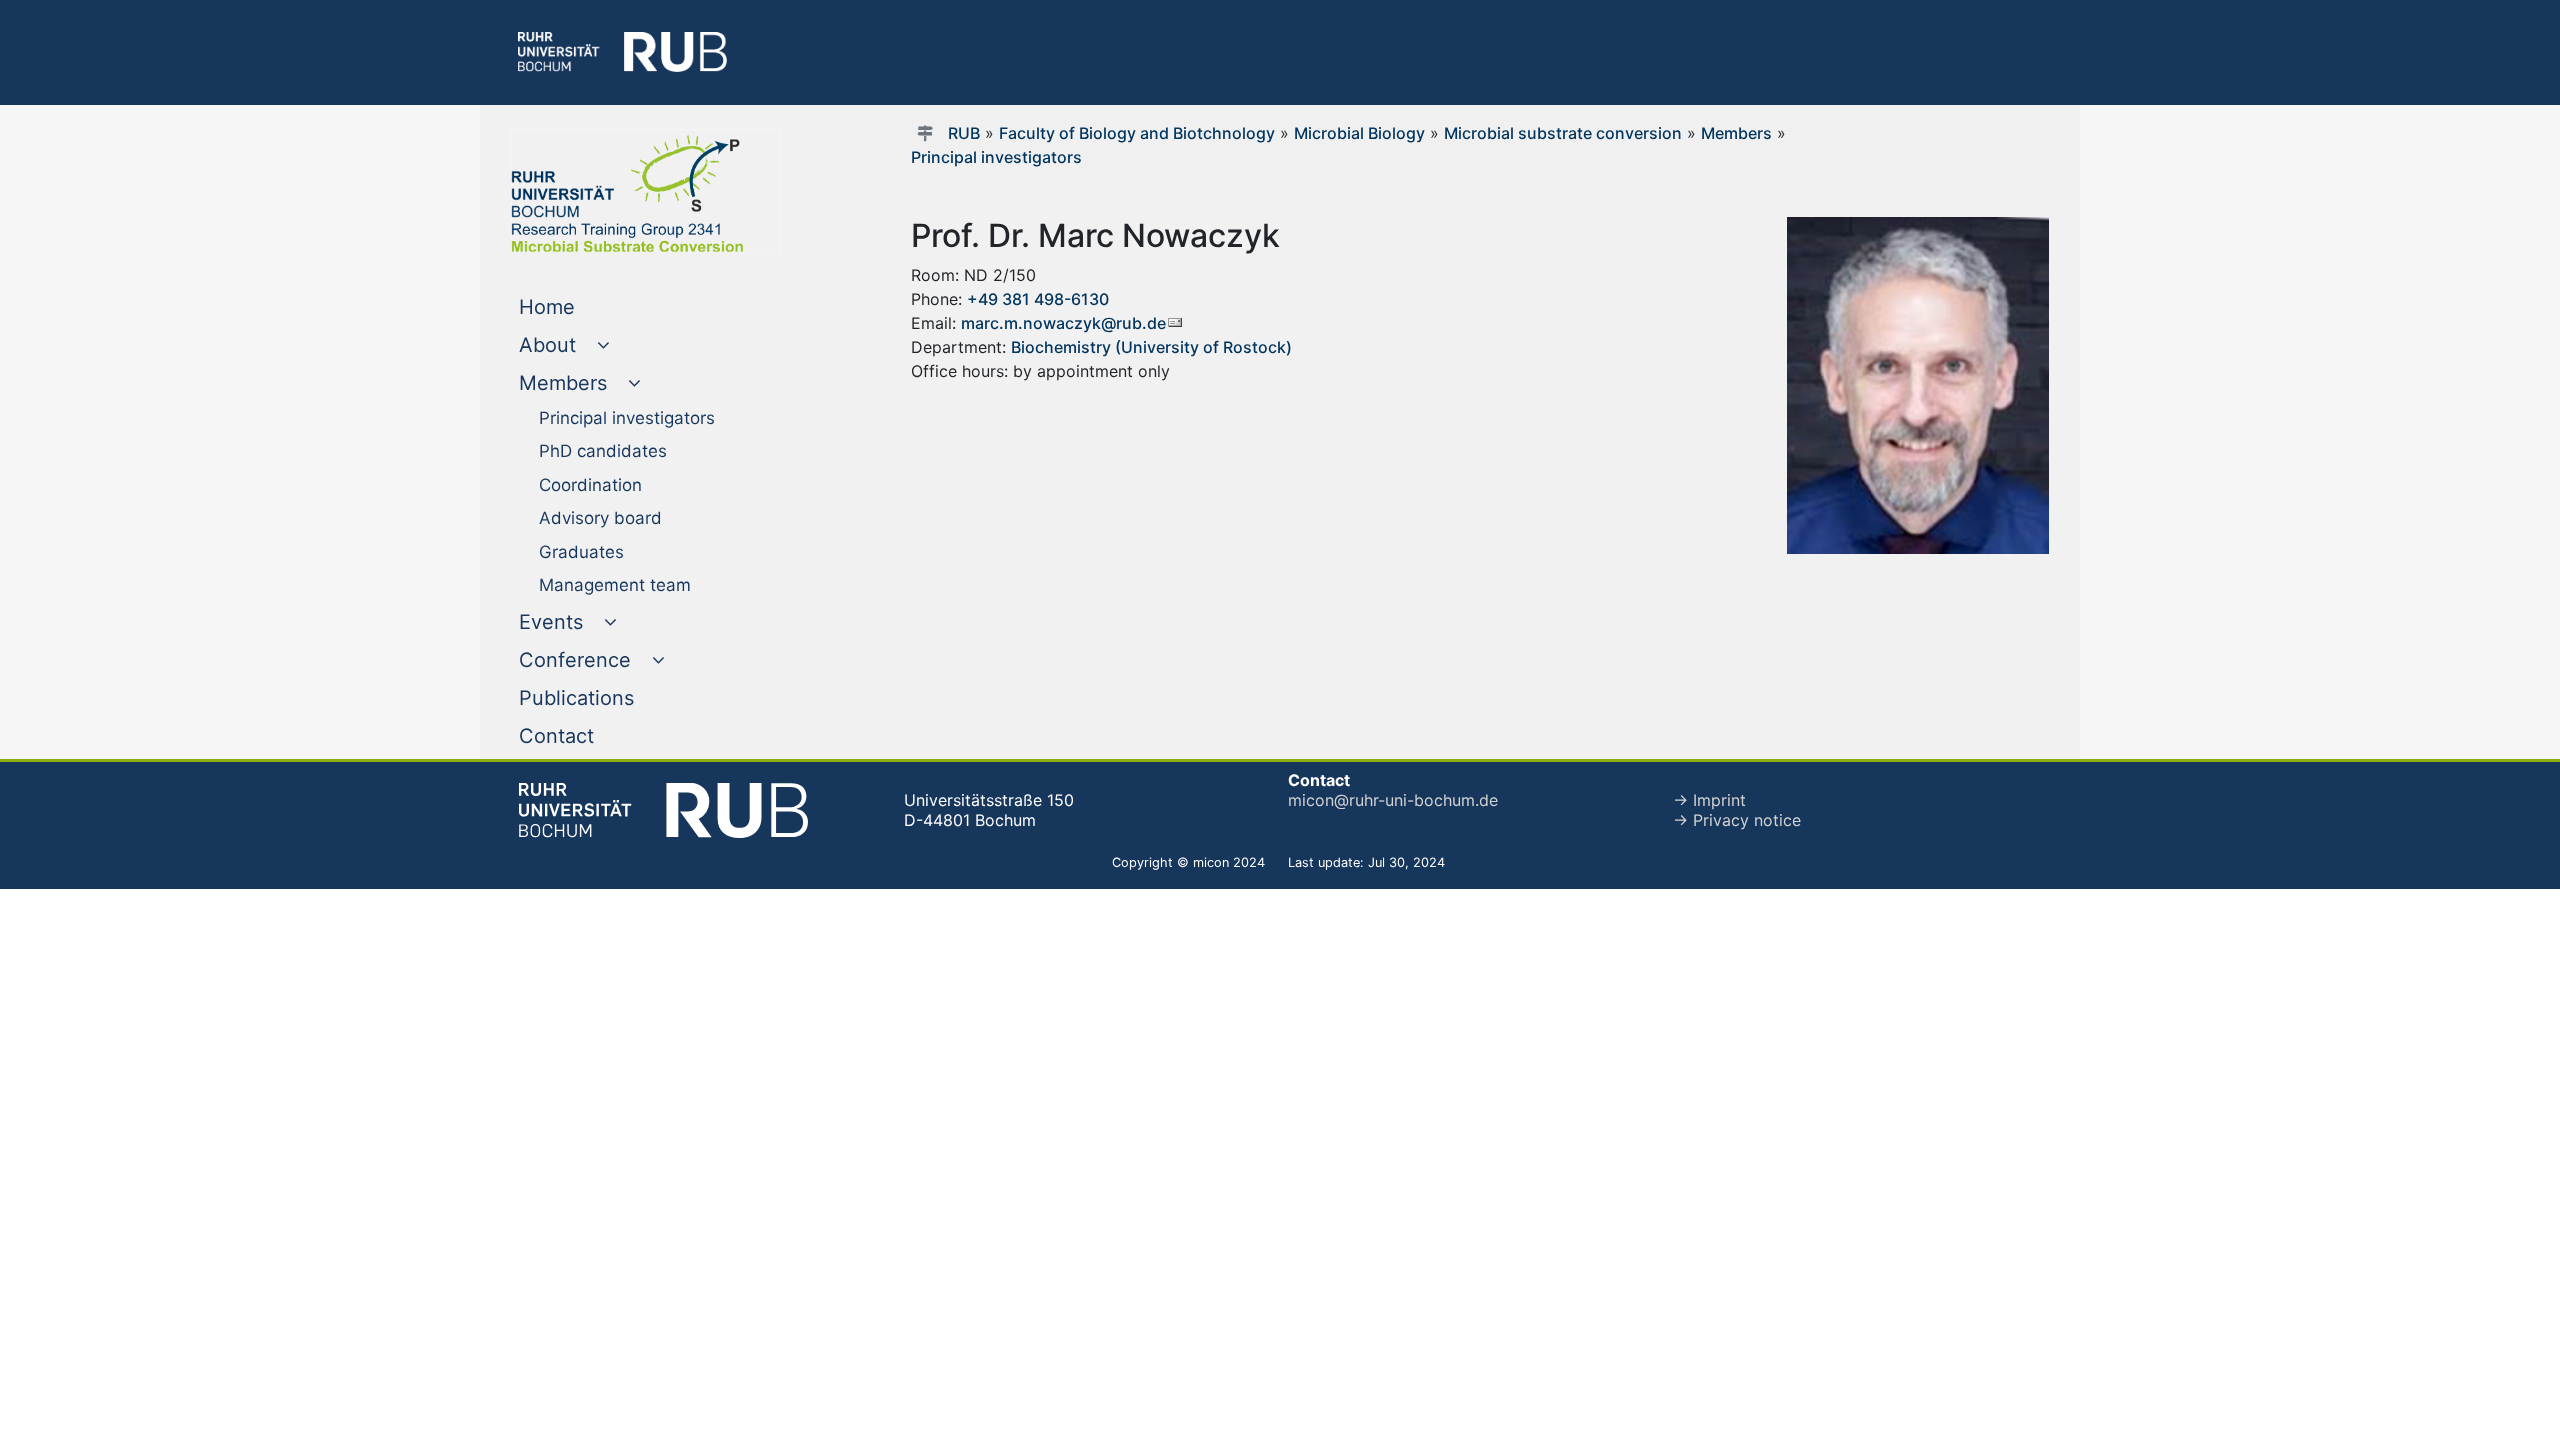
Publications (617, 697)
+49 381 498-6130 (1038, 299)
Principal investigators (996, 157)
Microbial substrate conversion (1563, 133)
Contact (597, 735)
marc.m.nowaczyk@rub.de (1063, 323)
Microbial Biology (1359, 133)
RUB (964, 133)
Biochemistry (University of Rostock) (1151, 347)
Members (1736, 133)
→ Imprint (1709, 800)
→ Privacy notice (1737, 820)
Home (587, 306)
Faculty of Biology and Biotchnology (1137, 133)
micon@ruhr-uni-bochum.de (1393, 800)
